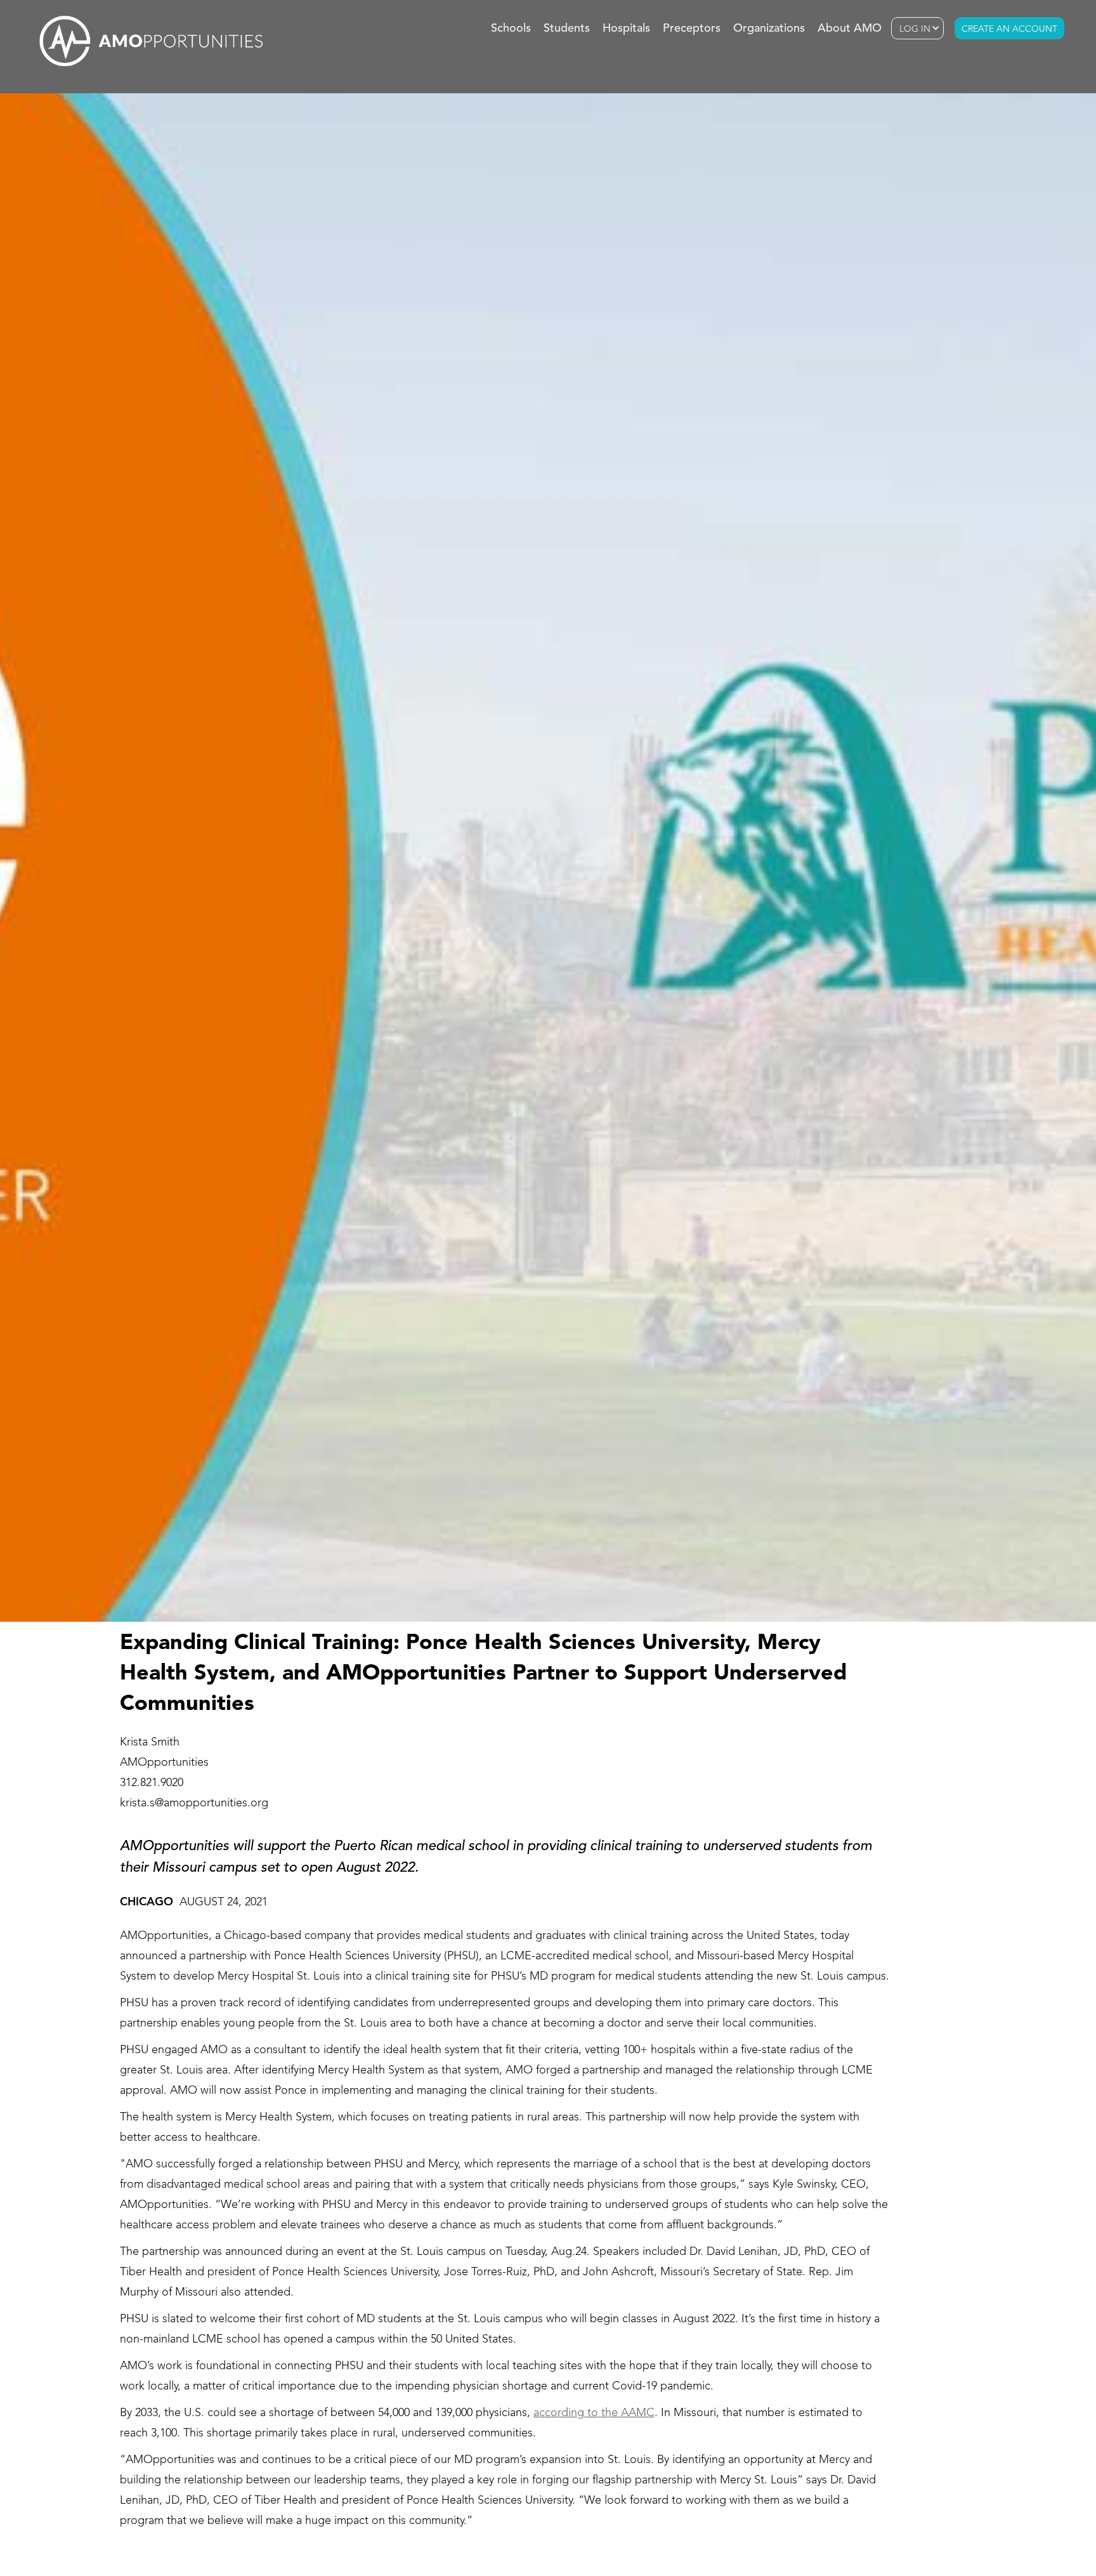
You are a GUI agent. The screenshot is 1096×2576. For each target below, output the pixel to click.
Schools (511, 29)
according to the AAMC (594, 2413)
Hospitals (626, 29)
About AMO (850, 29)
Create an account (1009, 29)
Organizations (769, 29)
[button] (917, 28)
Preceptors (692, 29)
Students (567, 29)
